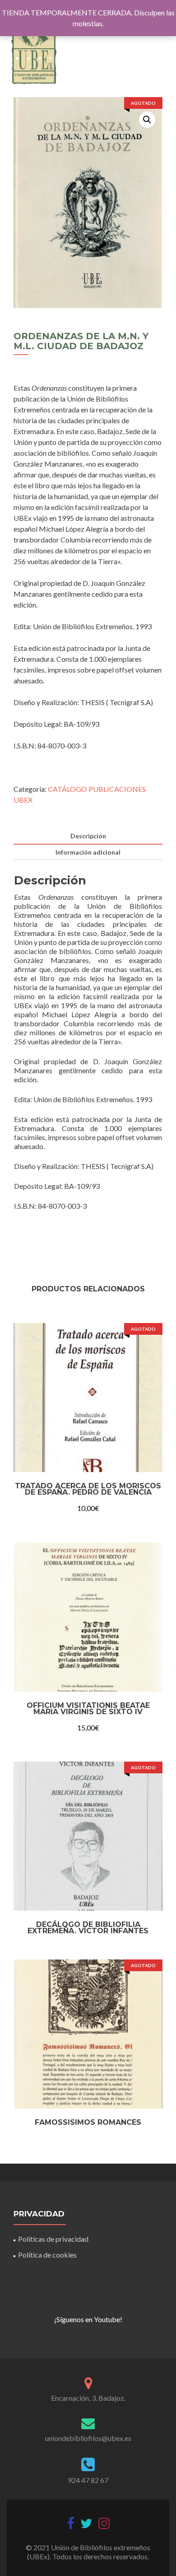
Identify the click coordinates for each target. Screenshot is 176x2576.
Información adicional (88, 852)
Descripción (88, 836)
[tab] (88, 836)
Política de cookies (47, 2255)
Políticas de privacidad (53, 2239)
